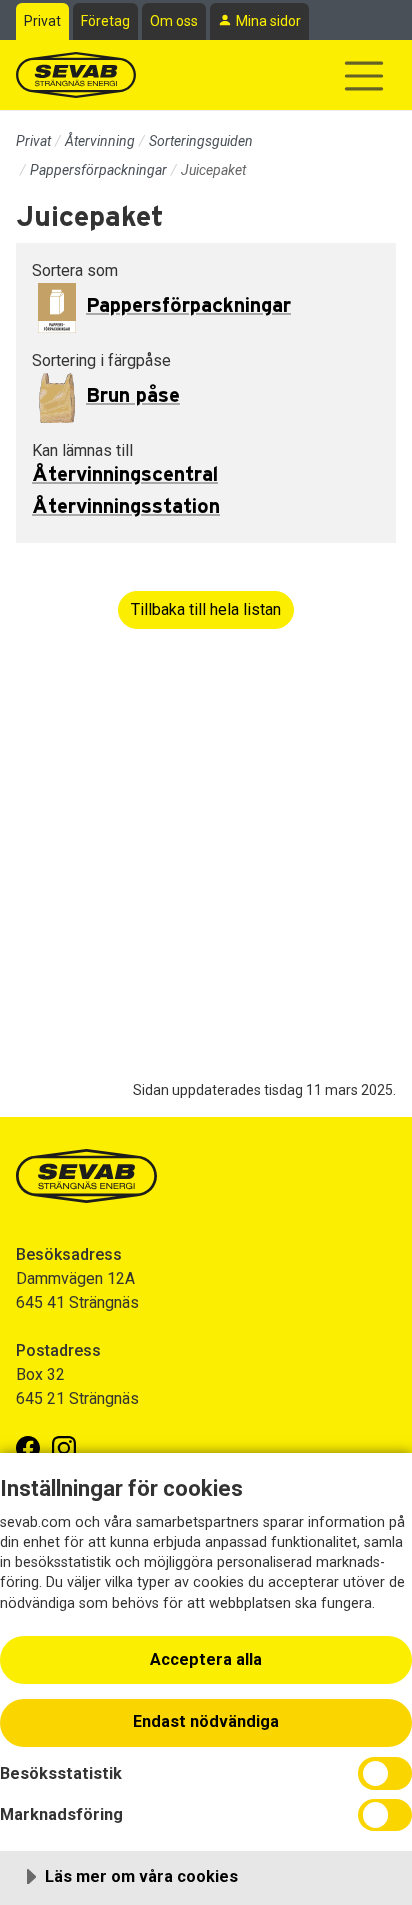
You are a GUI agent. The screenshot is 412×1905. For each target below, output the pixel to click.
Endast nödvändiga (206, 1721)
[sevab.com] (76, 75)
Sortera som (75, 270)
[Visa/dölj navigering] (364, 76)
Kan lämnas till (82, 450)
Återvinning (100, 141)
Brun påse (133, 396)
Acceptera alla (206, 1659)
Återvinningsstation (126, 507)
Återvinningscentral (125, 475)
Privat (42, 21)
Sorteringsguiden (201, 141)
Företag (105, 21)
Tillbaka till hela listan (206, 609)
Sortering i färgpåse (101, 360)
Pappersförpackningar (98, 170)
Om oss (174, 21)
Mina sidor (268, 21)
